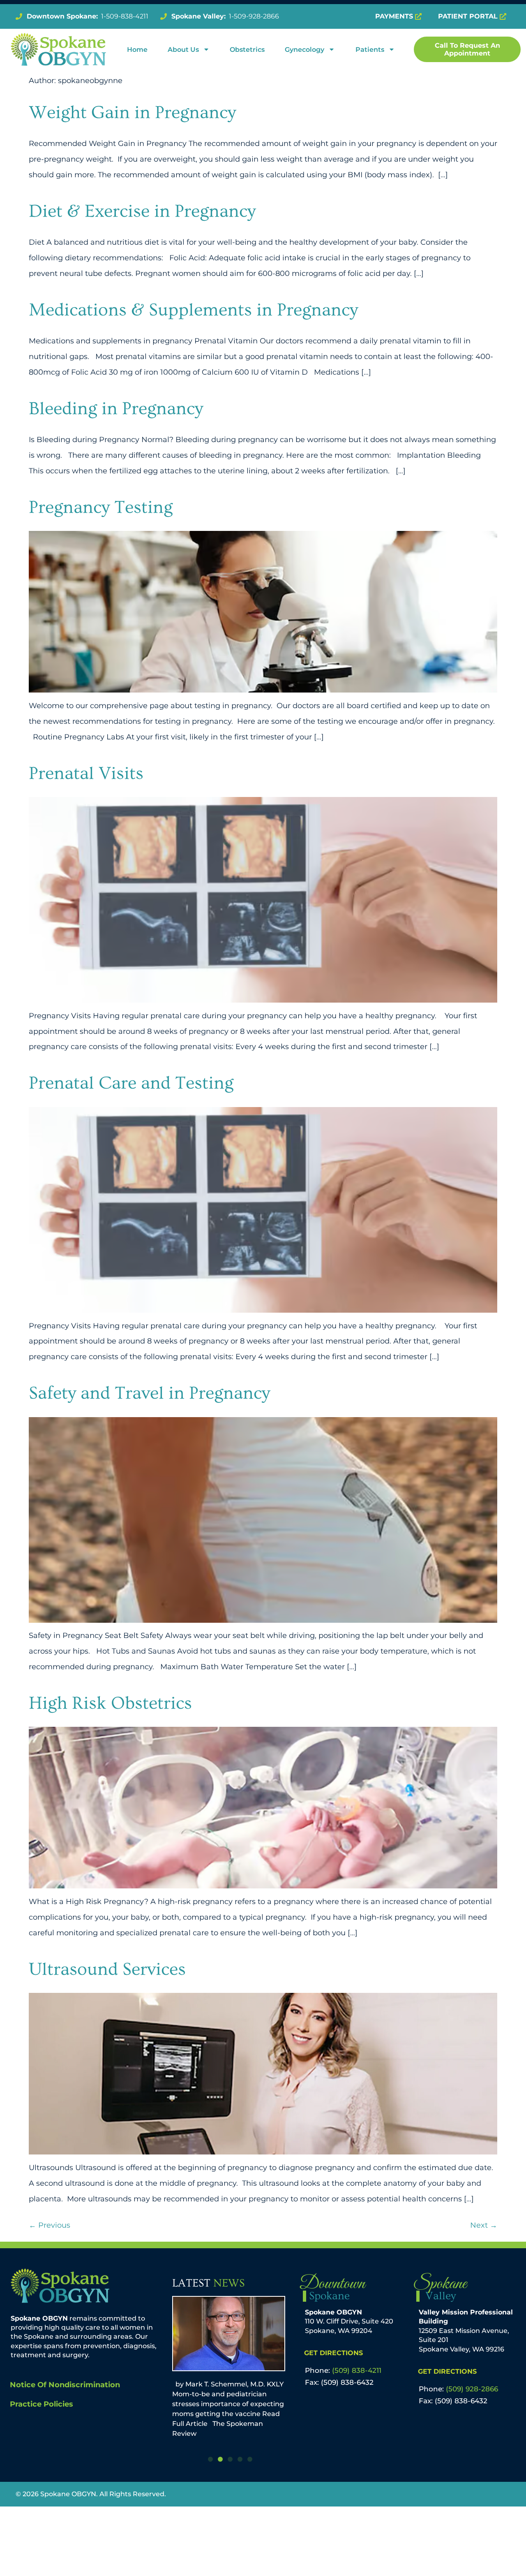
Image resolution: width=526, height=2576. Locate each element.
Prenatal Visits (86, 773)
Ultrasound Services (107, 1969)
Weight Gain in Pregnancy (132, 112)
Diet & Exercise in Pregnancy (142, 211)
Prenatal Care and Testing (131, 1083)
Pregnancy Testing (101, 507)
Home (137, 50)
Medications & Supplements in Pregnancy (193, 310)
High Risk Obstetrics (110, 1703)
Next (484, 2225)
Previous (50, 2225)
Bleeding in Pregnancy (116, 409)
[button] (210, 2459)
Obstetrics (247, 50)
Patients (370, 50)
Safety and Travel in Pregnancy (149, 1393)
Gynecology (305, 50)
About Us (183, 50)
